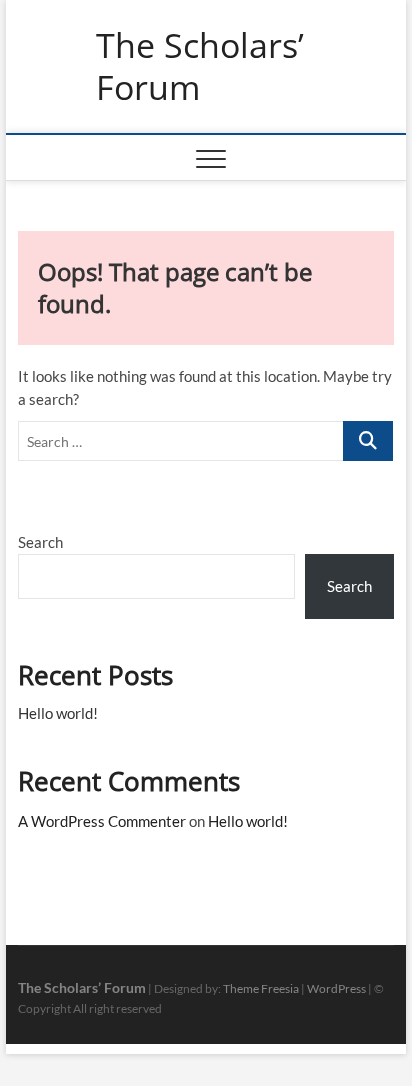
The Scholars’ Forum (200, 66)
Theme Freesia (261, 988)
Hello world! (58, 713)
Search (40, 542)
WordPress (336, 988)
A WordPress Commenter (102, 821)
